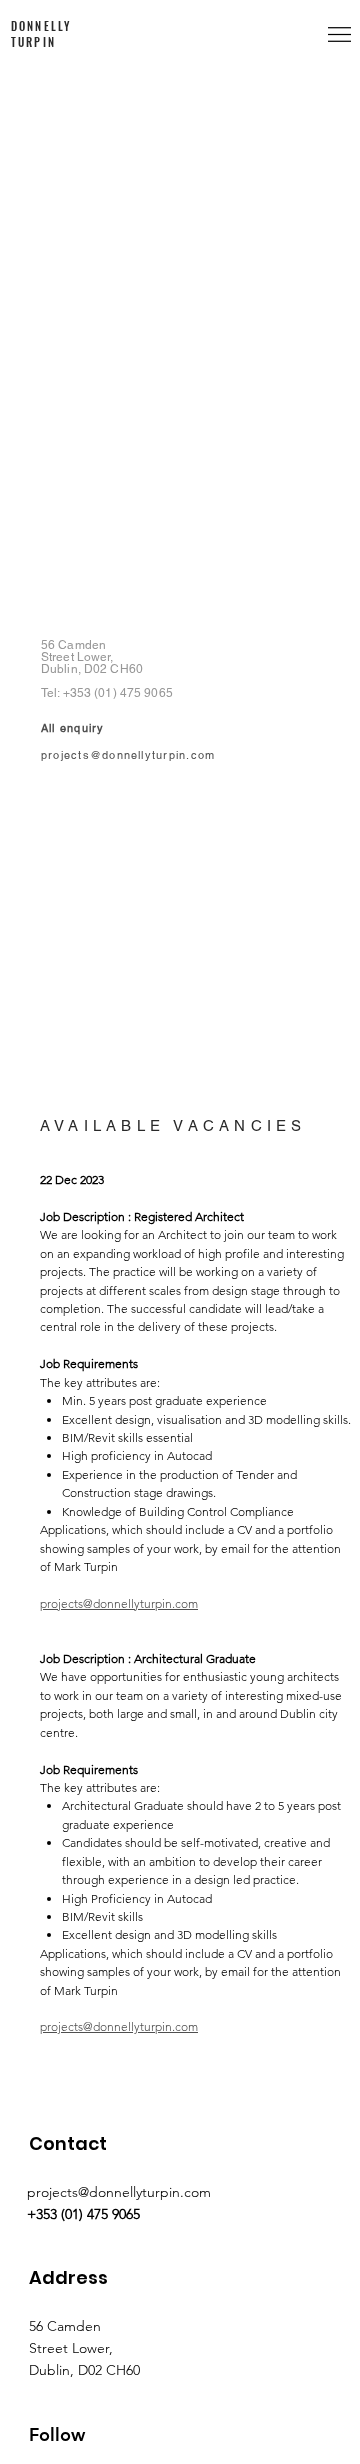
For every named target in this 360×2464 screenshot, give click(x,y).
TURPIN (33, 42)
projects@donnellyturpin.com (128, 755)
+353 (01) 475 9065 (118, 693)
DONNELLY (41, 26)
